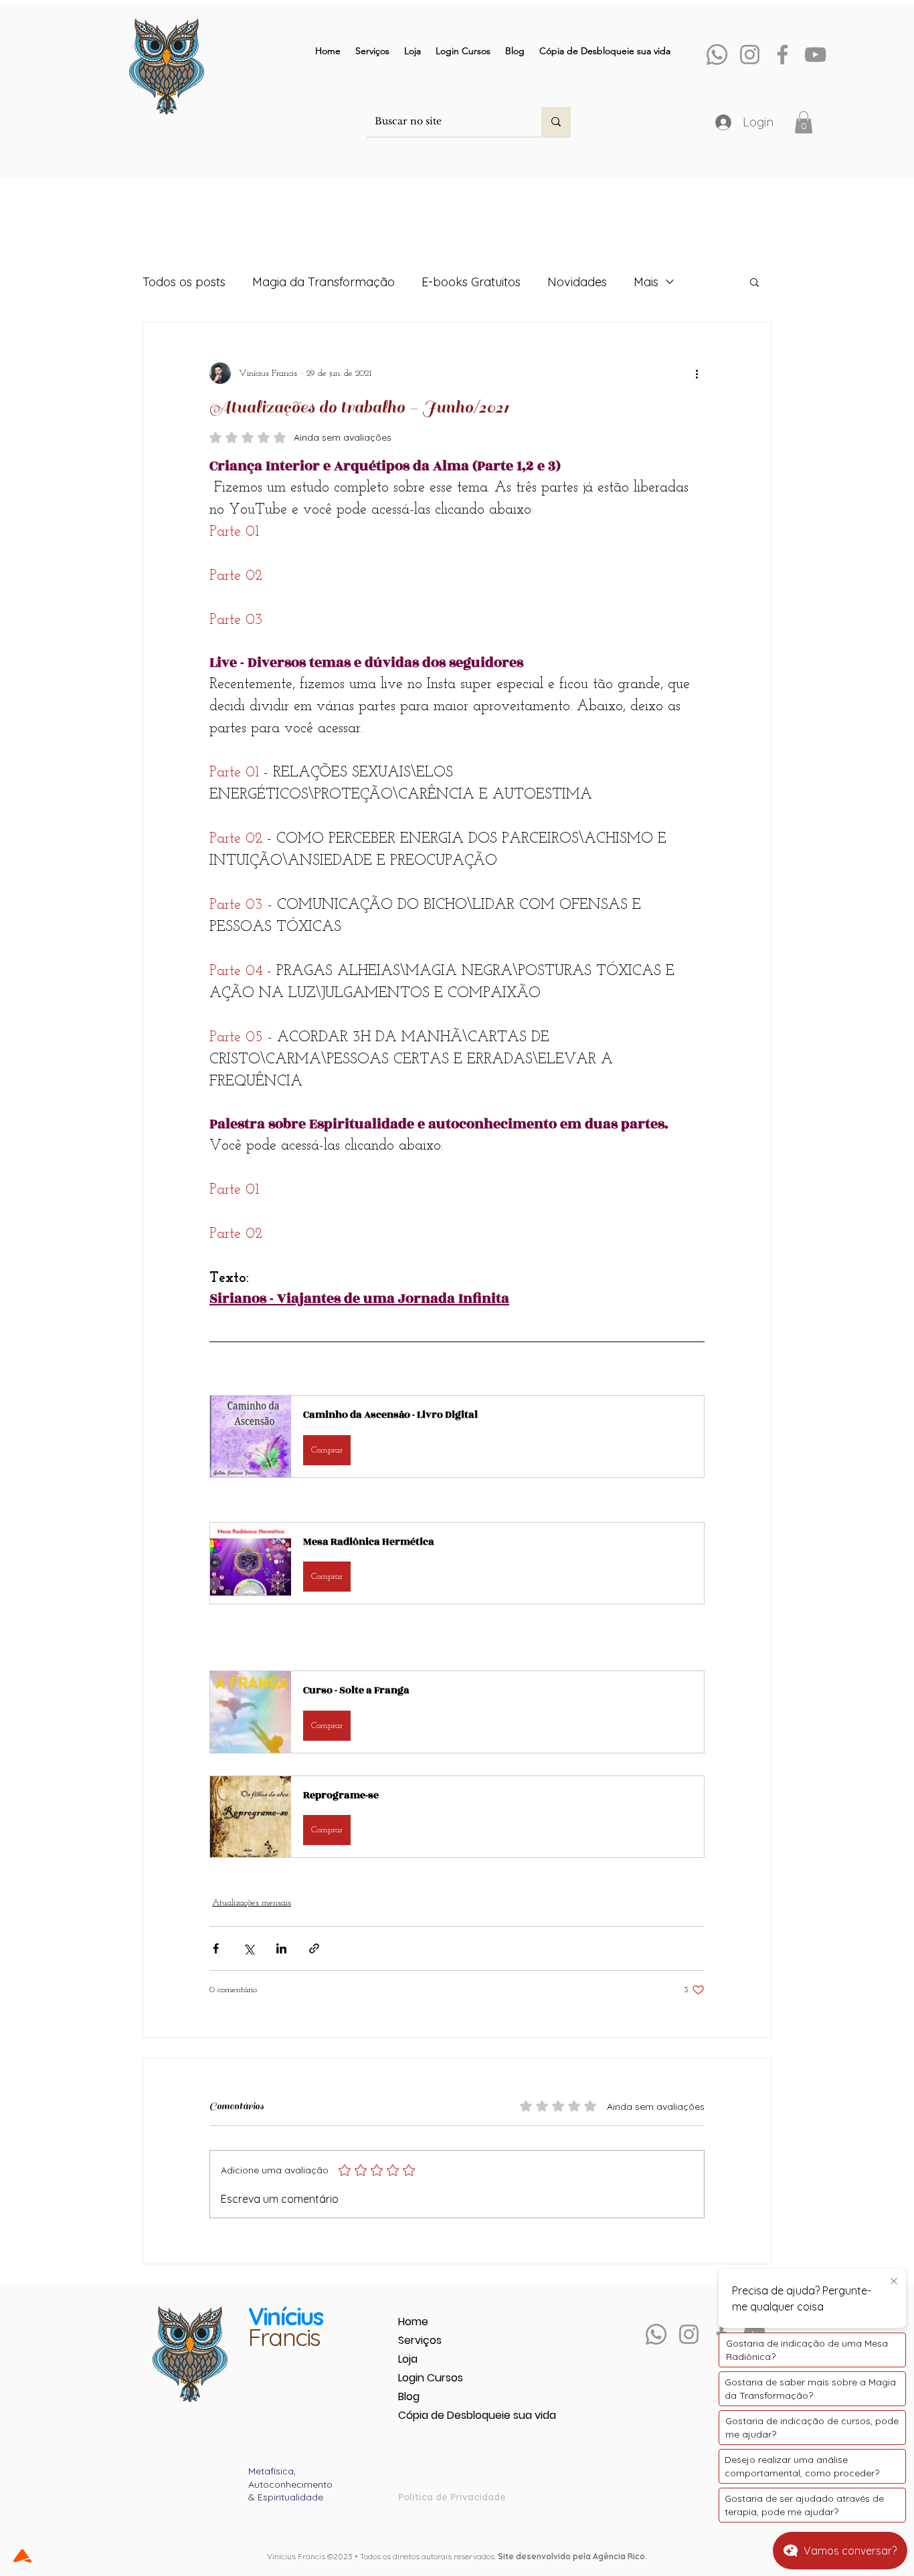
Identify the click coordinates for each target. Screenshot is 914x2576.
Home (413, 2322)
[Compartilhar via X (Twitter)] (249, 1948)
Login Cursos (431, 2378)
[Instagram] (750, 55)
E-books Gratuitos (471, 282)
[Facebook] (783, 55)
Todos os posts (184, 282)
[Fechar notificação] (894, 2282)
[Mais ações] (697, 373)
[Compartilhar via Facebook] (216, 1948)
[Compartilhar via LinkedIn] (281, 1948)
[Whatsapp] (717, 55)
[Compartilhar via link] (314, 1948)
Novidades (577, 282)
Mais (646, 282)
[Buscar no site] (556, 122)
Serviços (420, 2340)
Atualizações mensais (252, 1903)
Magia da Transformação (324, 282)
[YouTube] (815, 55)
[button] (804, 122)
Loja (408, 2359)
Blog (409, 2396)
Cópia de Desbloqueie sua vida (445, 2415)
